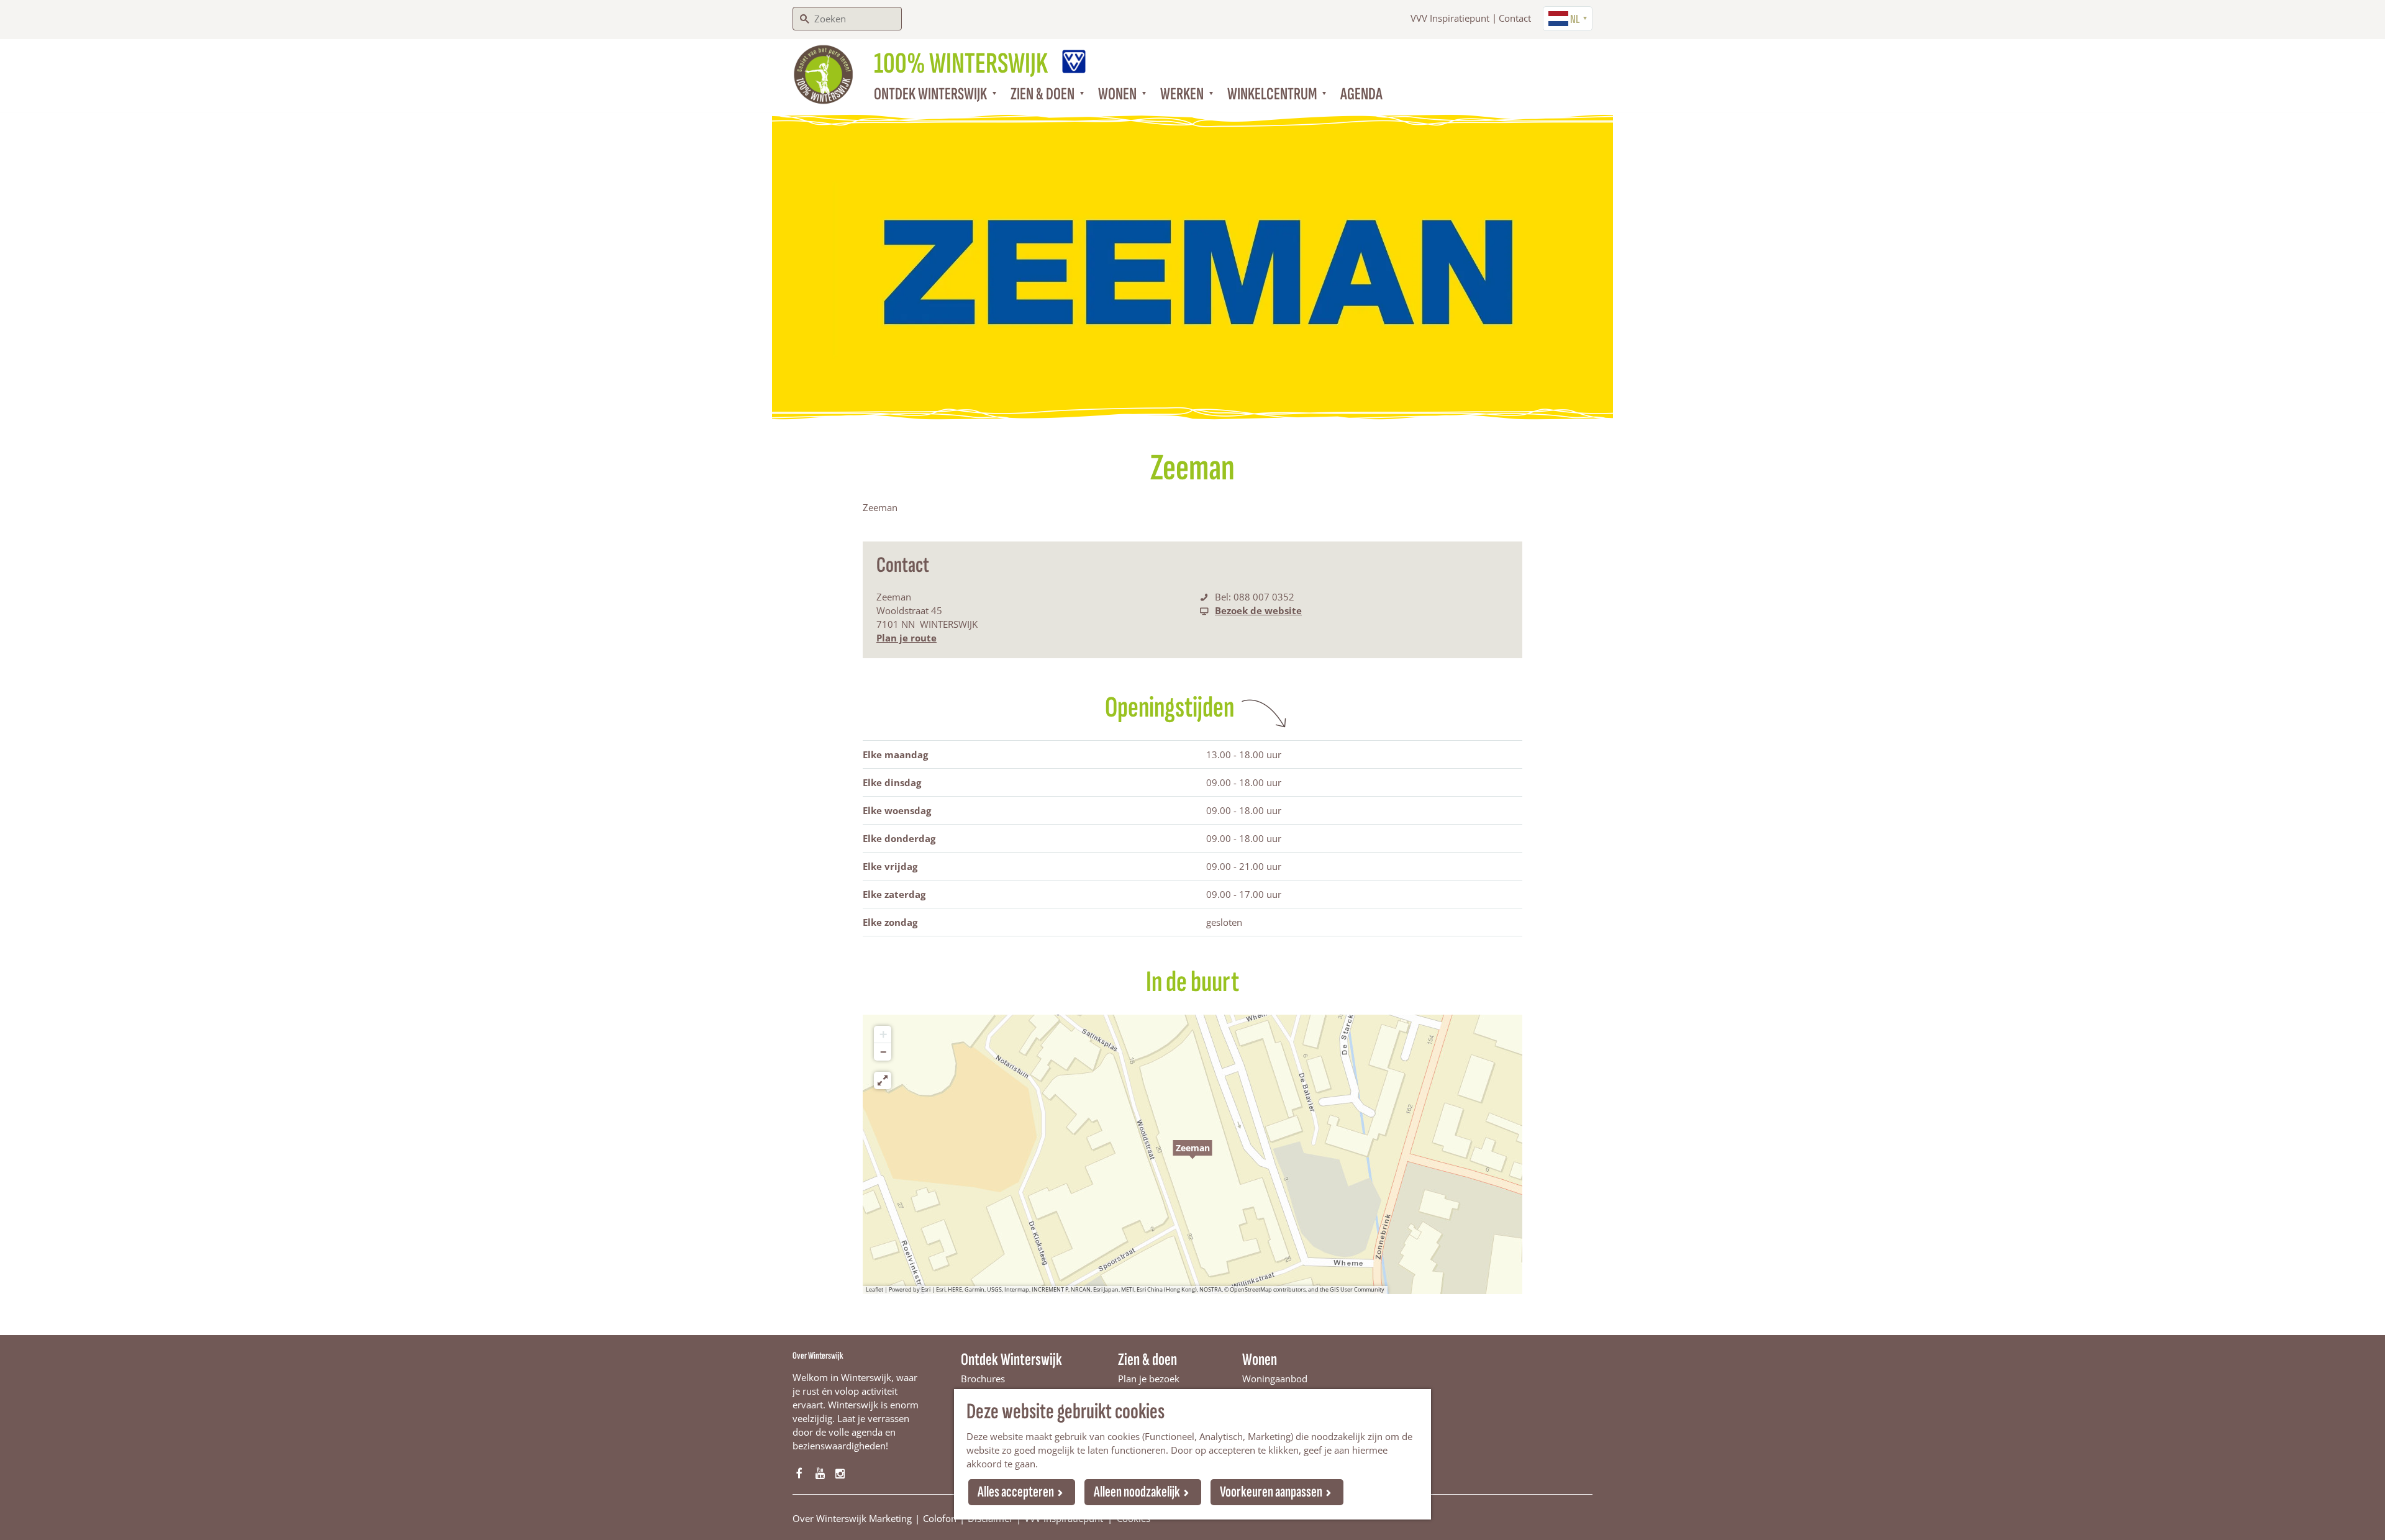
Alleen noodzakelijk (1137, 1492)
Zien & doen (1147, 1360)
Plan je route (906, 638)
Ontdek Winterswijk (1011, 1360)
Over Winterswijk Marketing (852, 1518)
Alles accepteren (1016, 1492)
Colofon (940, 1518)
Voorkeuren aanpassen (1271, 1492)
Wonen (1260, 1360)
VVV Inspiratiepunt (1450, 18)
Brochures (983, 1379)
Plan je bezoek (1149, 1379)
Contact (1515, 18)
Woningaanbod (1275, 1379)
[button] (1192, 1154)
